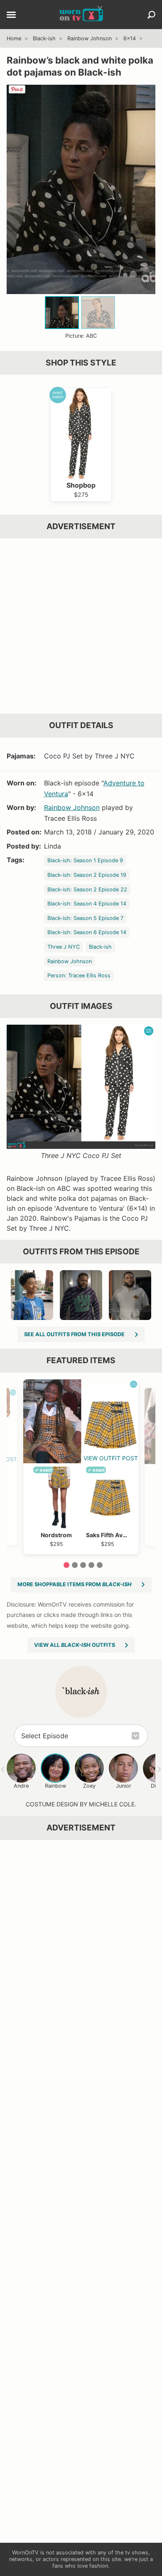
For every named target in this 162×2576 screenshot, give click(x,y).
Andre (21, 1786)
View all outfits (75, 1645)
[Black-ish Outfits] (81, 1692)
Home (14, 38)
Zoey (89, 1786)
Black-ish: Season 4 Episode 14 (87, 904)
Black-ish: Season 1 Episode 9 (85, 860)
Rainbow (55, 1786)
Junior (124, 1786)
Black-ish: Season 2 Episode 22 (87, 889)
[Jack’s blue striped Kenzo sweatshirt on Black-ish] (32, 1295)
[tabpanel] (81, 1467)
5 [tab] (100, 1565)
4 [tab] (91, 1565)
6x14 (130, 38)
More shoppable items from (75, 1584)
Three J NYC (64, 947)
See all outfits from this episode (74, 1334)
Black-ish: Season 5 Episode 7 (85, 918)
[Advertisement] (81, 626)
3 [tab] (83, 1565)
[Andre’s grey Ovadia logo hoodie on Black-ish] (130, 1295)
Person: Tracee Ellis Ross (79, 975)
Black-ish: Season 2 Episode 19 (87, 875)
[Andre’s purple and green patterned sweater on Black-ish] (81, 1295)
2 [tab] (75, 1565)
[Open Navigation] (11, 15)
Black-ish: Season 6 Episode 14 (87, 932)
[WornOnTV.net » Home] (81, 15)
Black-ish (44, 38)
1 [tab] (66, 1565)
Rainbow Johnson (90, 38)
